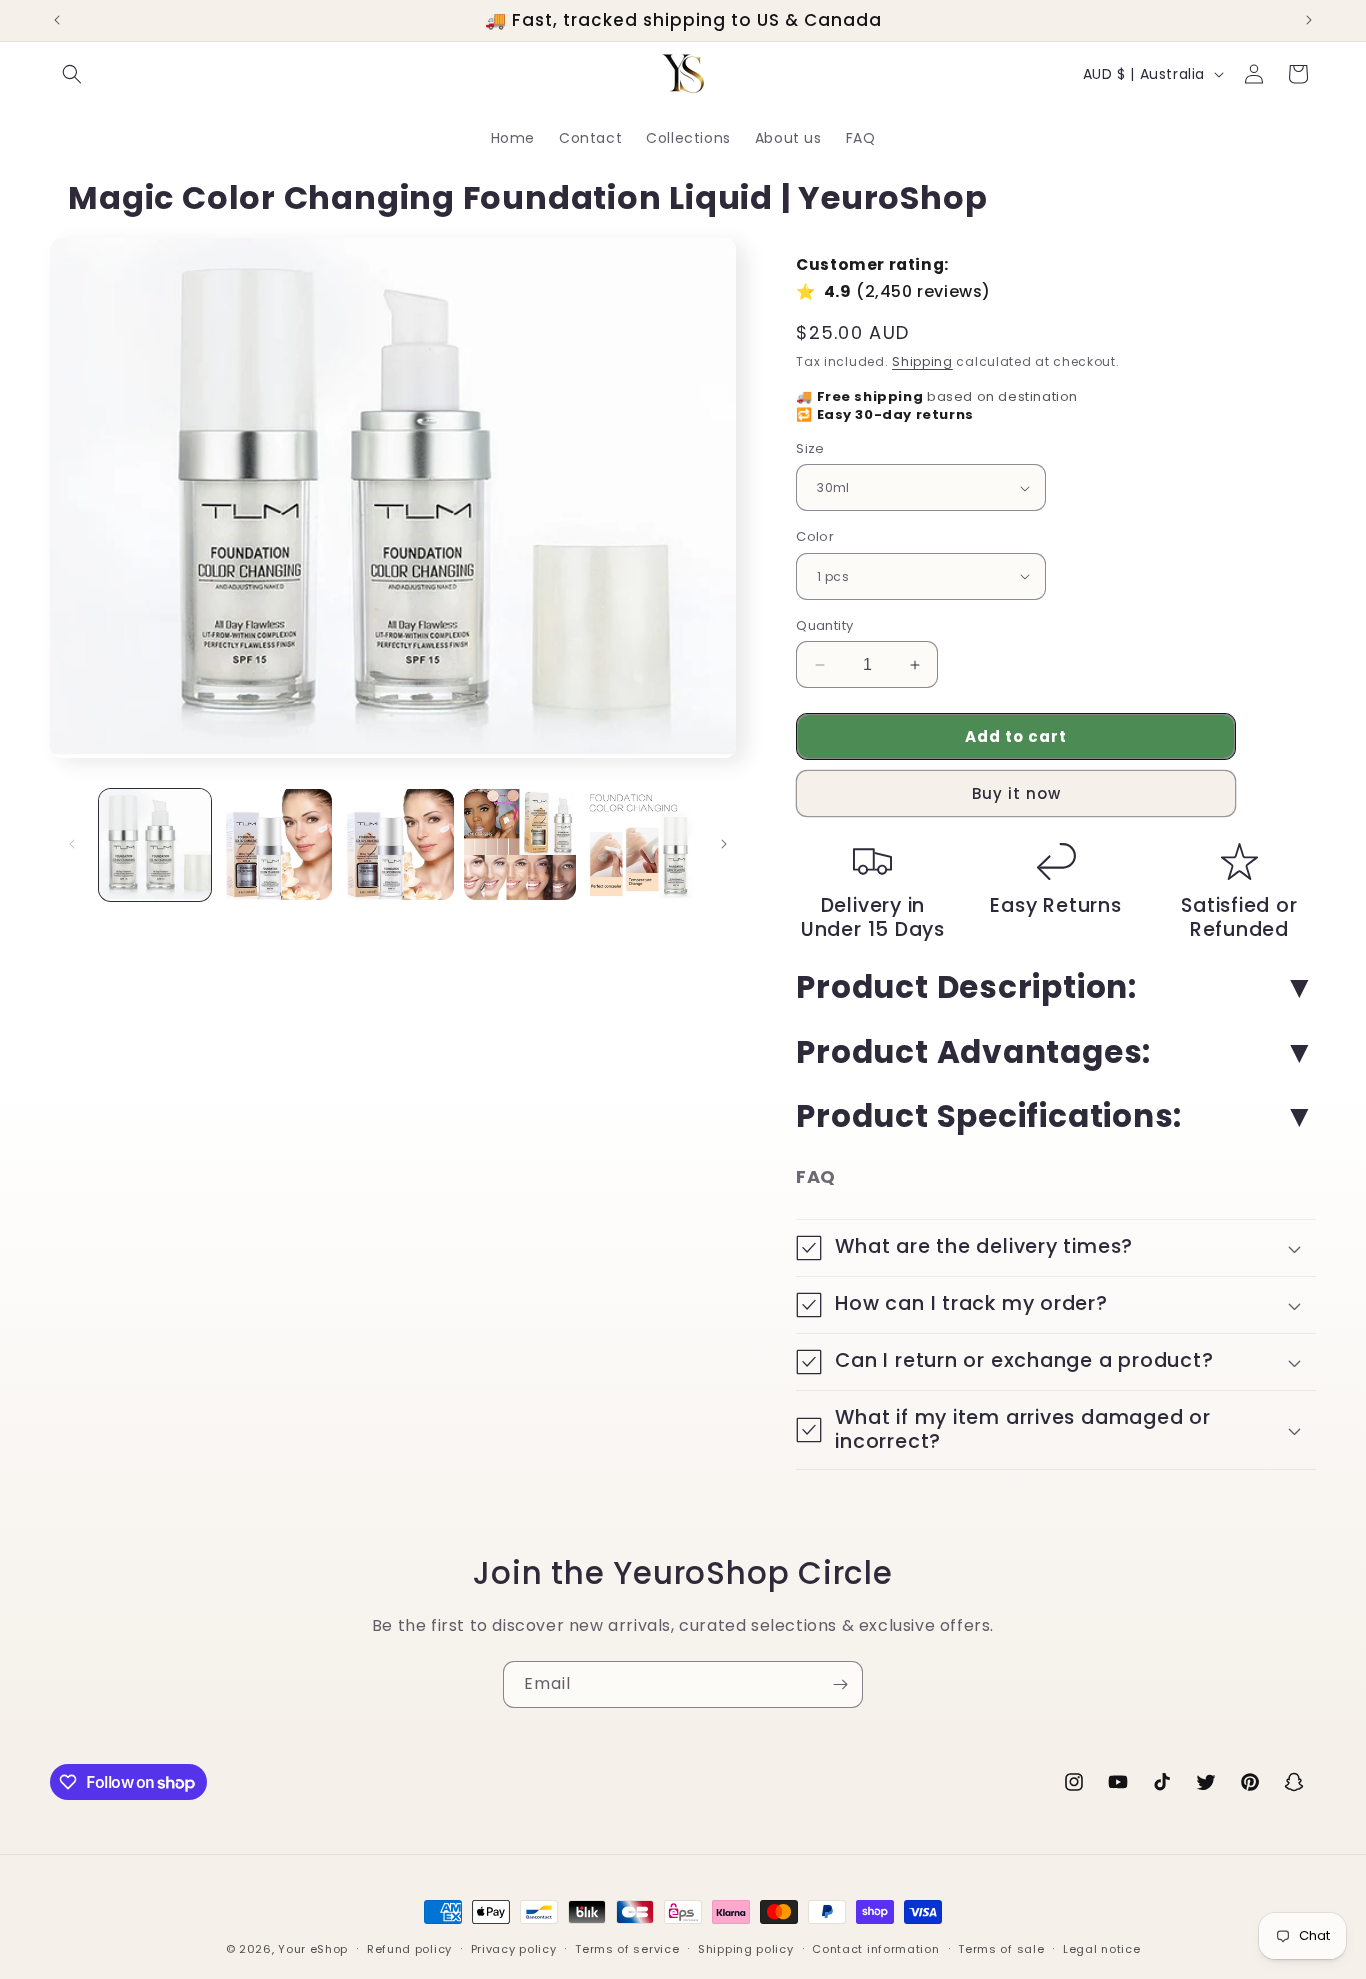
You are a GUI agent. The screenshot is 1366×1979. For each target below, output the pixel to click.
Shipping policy (746, 1949)
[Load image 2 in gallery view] (277, 845)
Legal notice (1101, 1949)
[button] (72, 74)
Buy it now (1016, 793)
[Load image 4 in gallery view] (520, 845)
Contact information (875, 1949)
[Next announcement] (1309, 20)
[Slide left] (72, 844)
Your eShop (313, 1949)
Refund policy (409, 1949)
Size (810, 448)
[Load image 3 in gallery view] (398, 845)
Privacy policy (514, 1949)
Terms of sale (1001, 1949)
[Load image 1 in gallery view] (155, 845)
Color (815, 536)
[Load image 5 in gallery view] (642, 845)
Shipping (922, 361)
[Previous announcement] (57, 20)
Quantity (824, 625)
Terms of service (627, 1949)
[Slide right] (724, 844)
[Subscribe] (840, 1684)
